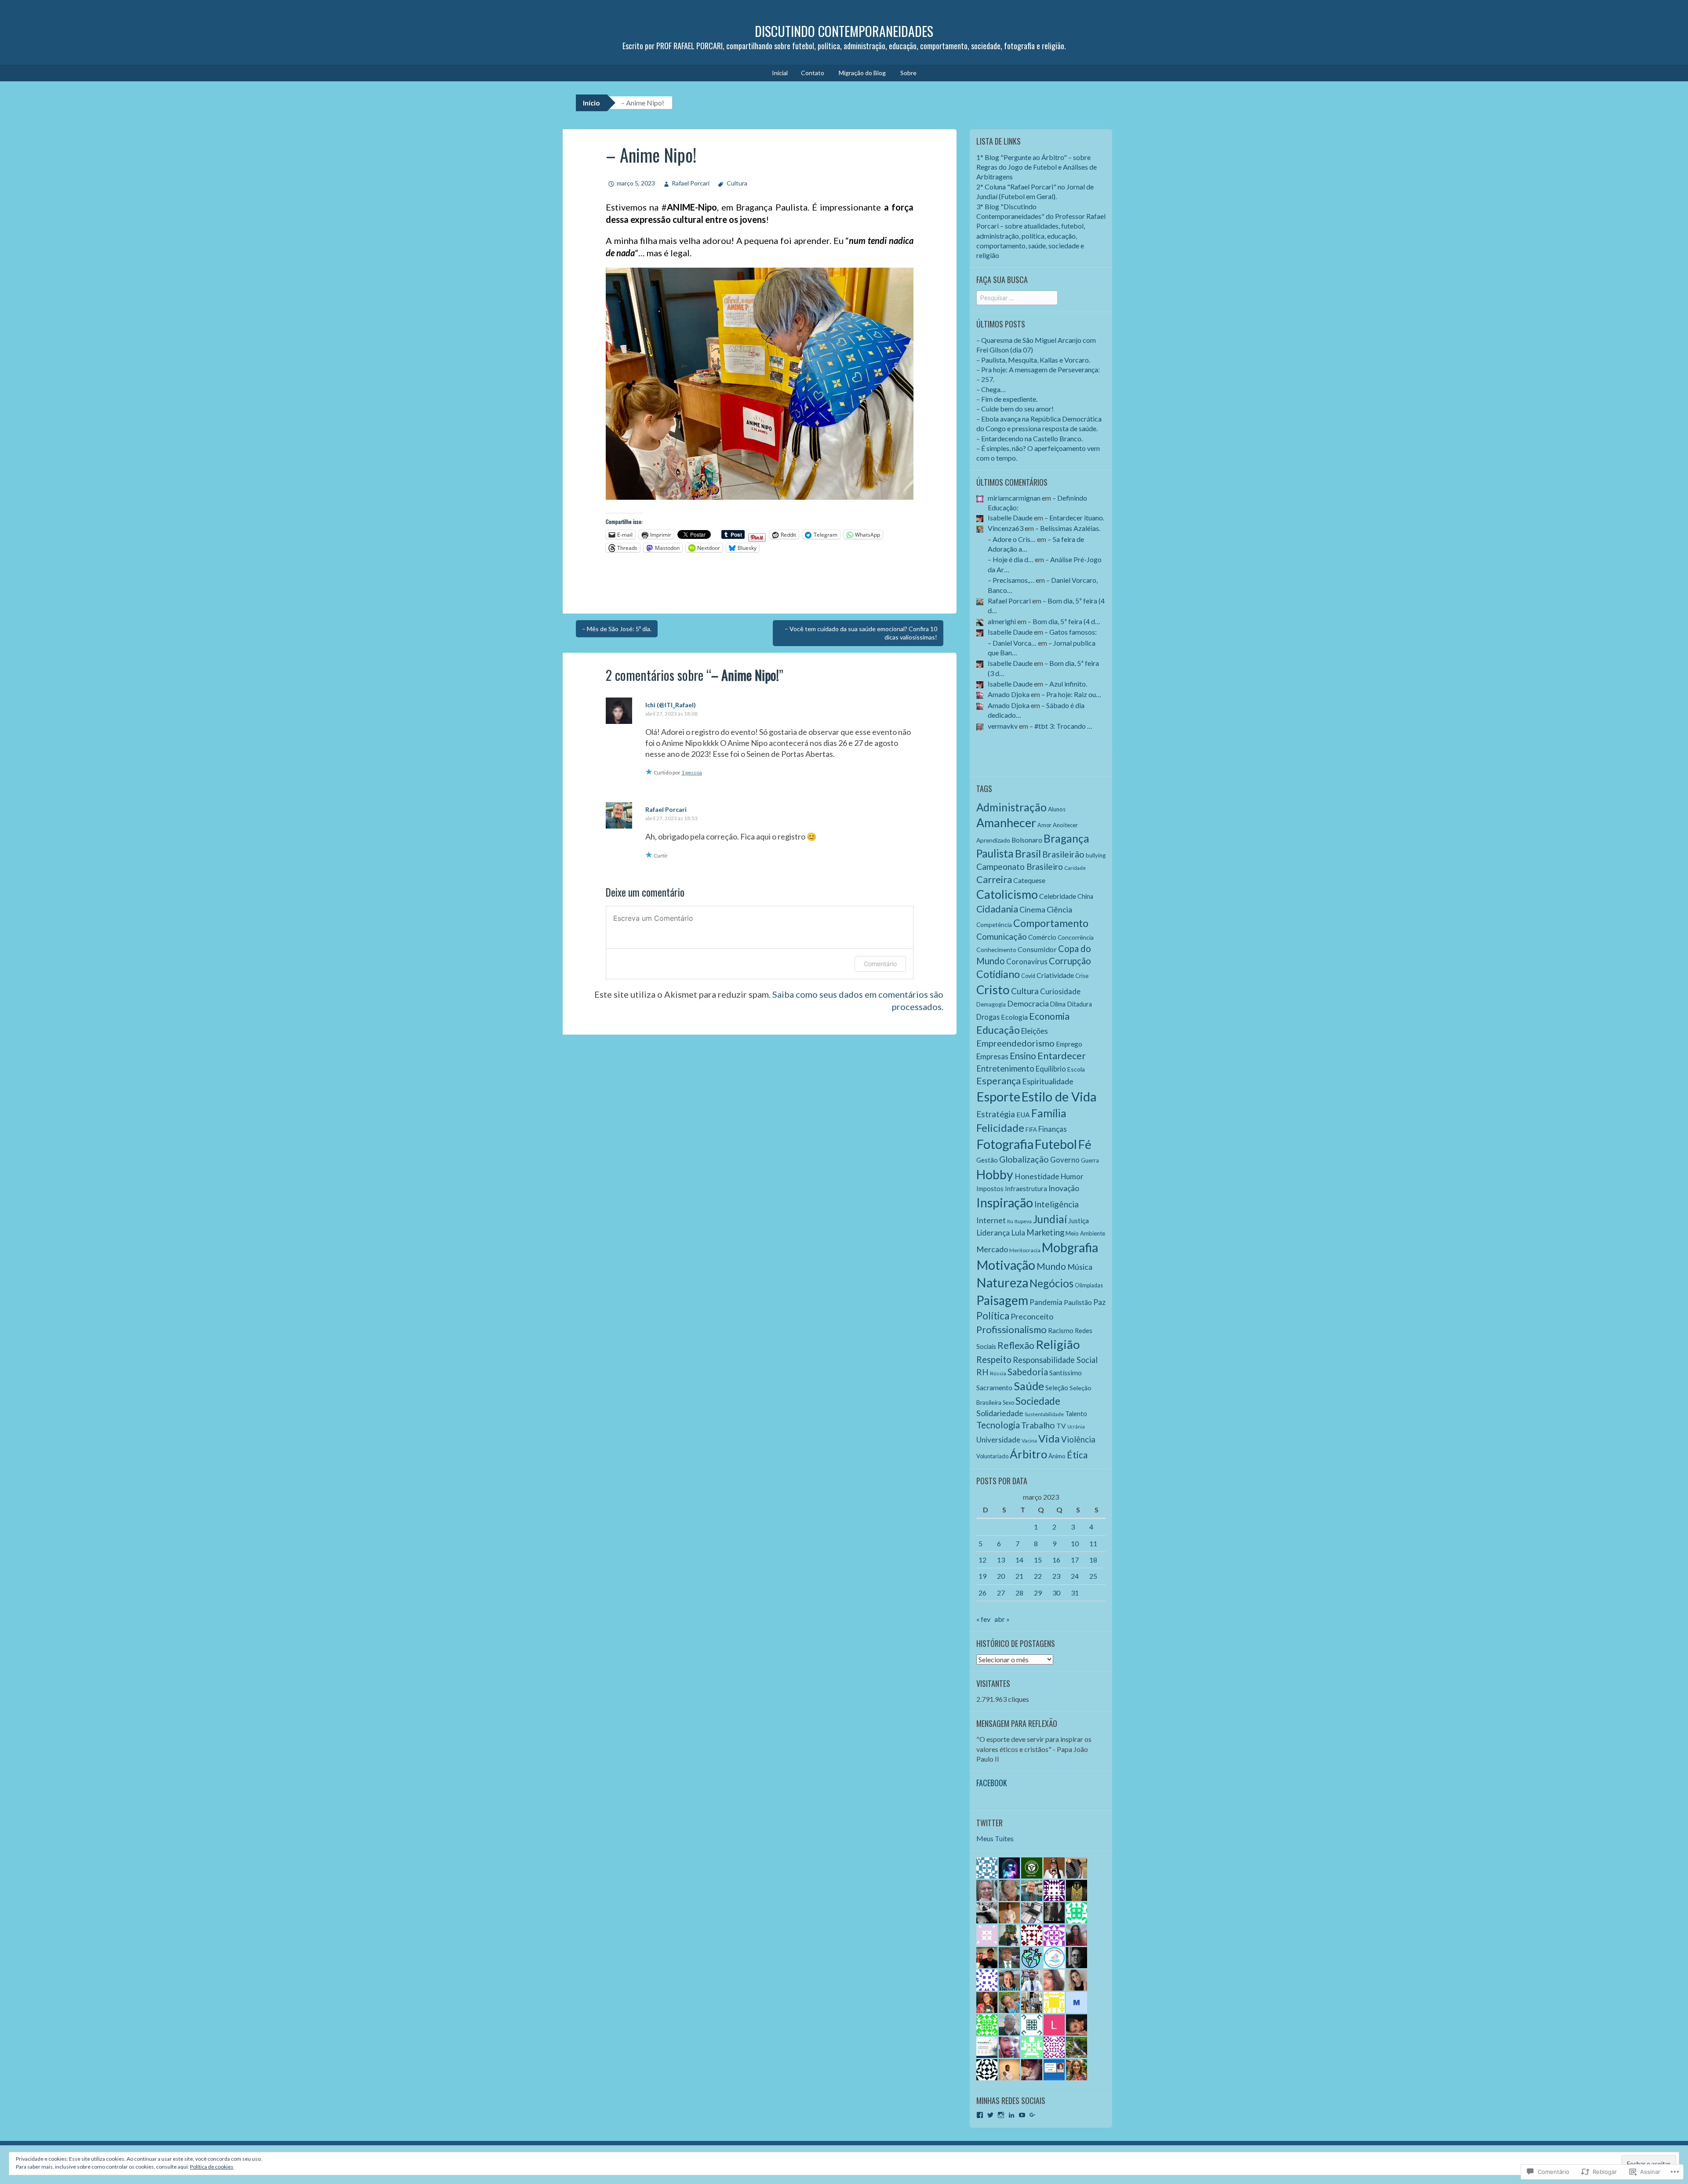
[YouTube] (1022, 2115)
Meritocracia (1025, 1250)
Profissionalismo (1011, 1329)
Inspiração (1005, 1202)
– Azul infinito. (1066, 684)
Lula (1018, 1233)
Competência (994, 925)
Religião (1058, 1344)
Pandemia (1046, 1302)
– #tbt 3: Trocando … (1061, 726)
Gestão (987, 1160)
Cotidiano (998, 974)
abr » (1002, 1619)
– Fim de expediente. (1007, 399)
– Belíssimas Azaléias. (1068, 528)
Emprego (1069, 1044)
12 (982, 1560)
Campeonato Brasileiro (1020, 867)
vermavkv (1003, 726)
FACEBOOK (992, 1783)
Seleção (1057, 1388)
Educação (998, 1030)
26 (982, 1593)
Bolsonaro (1027, 840)
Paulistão (1078, 1302)
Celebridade (1058, 896)
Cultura (737, 183)
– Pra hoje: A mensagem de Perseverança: (1038, 369)
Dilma (1058, 1004)
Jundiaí (1050, 1219)
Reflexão (1016, 1345)
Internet (991, 1220)
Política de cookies (212, 2167)
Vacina (1029, 1441)
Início (591, 103)
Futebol (1056, 1144)
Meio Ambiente (1085, 1233)
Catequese (1029, 880)
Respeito (994, 1359)
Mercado (992, 1249)
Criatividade (1055, 975)
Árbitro (1028, 1454)
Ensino (1023, 1056)
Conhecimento (996, 950)
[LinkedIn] (1011, 2115)
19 (982, 1576)
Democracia (1028, 1003)
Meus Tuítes (995, 1838)
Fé (1085, 1144)
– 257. (985, 379)
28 (1019, 1593)
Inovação (1064, 1188)
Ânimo (1057, 1456)
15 (1038, 1560)
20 (1001, 1576)
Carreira (994, 879)
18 (1093, 1560)
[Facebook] (980, 2115)
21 (1019, 1576)
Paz (1099, 1302)
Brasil (1028, 854)
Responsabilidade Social (1055, 1360)
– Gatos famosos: (1071, 632)
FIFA (1031, 1130)
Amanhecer (1006, 823)
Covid (1028, 976)
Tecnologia (998, 1425)
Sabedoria (1028, 1372)
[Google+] (1033, 2115)
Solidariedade (1000, 1413)
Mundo (1051, 1266)
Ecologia (1014, 1017)
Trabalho (1038, 1425)
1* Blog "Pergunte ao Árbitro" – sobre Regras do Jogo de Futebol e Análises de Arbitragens (1037, 167)
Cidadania (997, 909)
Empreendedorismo (1015, 1043)
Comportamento (1051, 923)
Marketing (1045, 1232)
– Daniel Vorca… (1012, 643)
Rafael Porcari (691, 183)
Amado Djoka (1009, 694)
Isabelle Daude (1010, 518)
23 (1056, 1576)
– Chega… (991, 389)
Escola (1076, 1069)
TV (1061, 1426)
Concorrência (1076, 937)
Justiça (1079, 1220)
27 (1001, 1593)
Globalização (1024, 1159)
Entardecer (1062, 1056)
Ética (1077, 1455)
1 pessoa (692, 772)
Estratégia (996, 1114)
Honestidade (1037, 1176)
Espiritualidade (1048, 1081)
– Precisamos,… (1011, 580)
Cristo (993, 990)
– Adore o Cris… (1012, 539)
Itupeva (1023, 1221)
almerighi (1002, 621)
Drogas (988, 1017)
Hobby (995, 1174)
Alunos (1057, 809)
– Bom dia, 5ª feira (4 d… (1064, 621)
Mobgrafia (1070, 1247)
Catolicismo (1007, 894)
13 (1001, 1560)
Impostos (990, 1189)
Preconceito (1032, 1316)
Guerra (1090, 1160)
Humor (1072, 1176)
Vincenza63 (1006, 528)
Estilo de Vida (1059, 1097)
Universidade (998, 1440)
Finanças (1053, 1129)
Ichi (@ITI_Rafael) (671, 705)
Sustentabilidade (1044, 1414)
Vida (1049, 1439)
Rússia (998, 1373)
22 (1038, 1576)
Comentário (880, 964)
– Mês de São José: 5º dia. (617, 629)
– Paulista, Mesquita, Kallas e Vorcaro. (1033, 360)
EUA (1023, 1115)
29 (1038, 1593)
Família (1049, 1113)
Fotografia (1005, 1144)
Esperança (999, 1081)
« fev (983, 1619)
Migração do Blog (862, 73)
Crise (1082, 976)
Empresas (992, 1056)
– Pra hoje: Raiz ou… (1071, 694)
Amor (1044, 825)
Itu (1010, 1221)
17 (1075, 1560)
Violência (1078, 1439)
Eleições (1035, 1031)
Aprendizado (993, 840)
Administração (1011, 807)
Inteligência (1057, 1204)
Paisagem (1002, 1300)
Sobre (908, 73)
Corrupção (1070, 961)
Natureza (1002, 1283)
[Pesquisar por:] (1017, 297)
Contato (813, 73)
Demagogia (991, 1004)
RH (982, 1372)
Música (1080, 1267)
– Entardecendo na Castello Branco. (1030, 438)
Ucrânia (1076, 1426)
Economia (1049, 1016)
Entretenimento (1005, 1068)
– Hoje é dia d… (1011, 559)
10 (1075, 1543)
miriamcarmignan (1014, 498)
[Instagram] (1001, 2115)
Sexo (1008, 1403)
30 (1056, 1593)
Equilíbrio (1051, 1069)
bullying (1096, 855)
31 (1075, 1593)
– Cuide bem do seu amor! (1015, 409)
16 (1056, 1560)
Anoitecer (1065, 825)
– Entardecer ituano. (1074, 518)
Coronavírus (1027, 961)
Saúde (1029, 1386)
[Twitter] (990, 2115)
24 (1075, 1576)
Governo (1065, 1160)
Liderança (993, 1233)
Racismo (1061, 1330)
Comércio (1042, 937)
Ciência (1059, 909)
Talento (1076, 1414)
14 (1019, 1560)
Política (993, 1316)
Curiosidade (1060, 991)
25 (1093, 1576)
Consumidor (1037, 949)
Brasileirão (1063, 854)
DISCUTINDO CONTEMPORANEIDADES (844, 31)
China (1085, 896)
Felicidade (1000, 1128)
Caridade (1075, 868)
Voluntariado (992, 1456)
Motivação (1006, 1265)
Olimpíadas (1089, 1285)
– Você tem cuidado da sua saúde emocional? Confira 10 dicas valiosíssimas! (861, 633)
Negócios (1051, 1283)
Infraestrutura (1026, 1188)
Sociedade (1038, 1401)
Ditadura (1079, 1004)
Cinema (1032, 910)
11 (1093, 1543)
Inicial (780, 73)
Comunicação (1002, 936)
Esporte (998, 1096)
